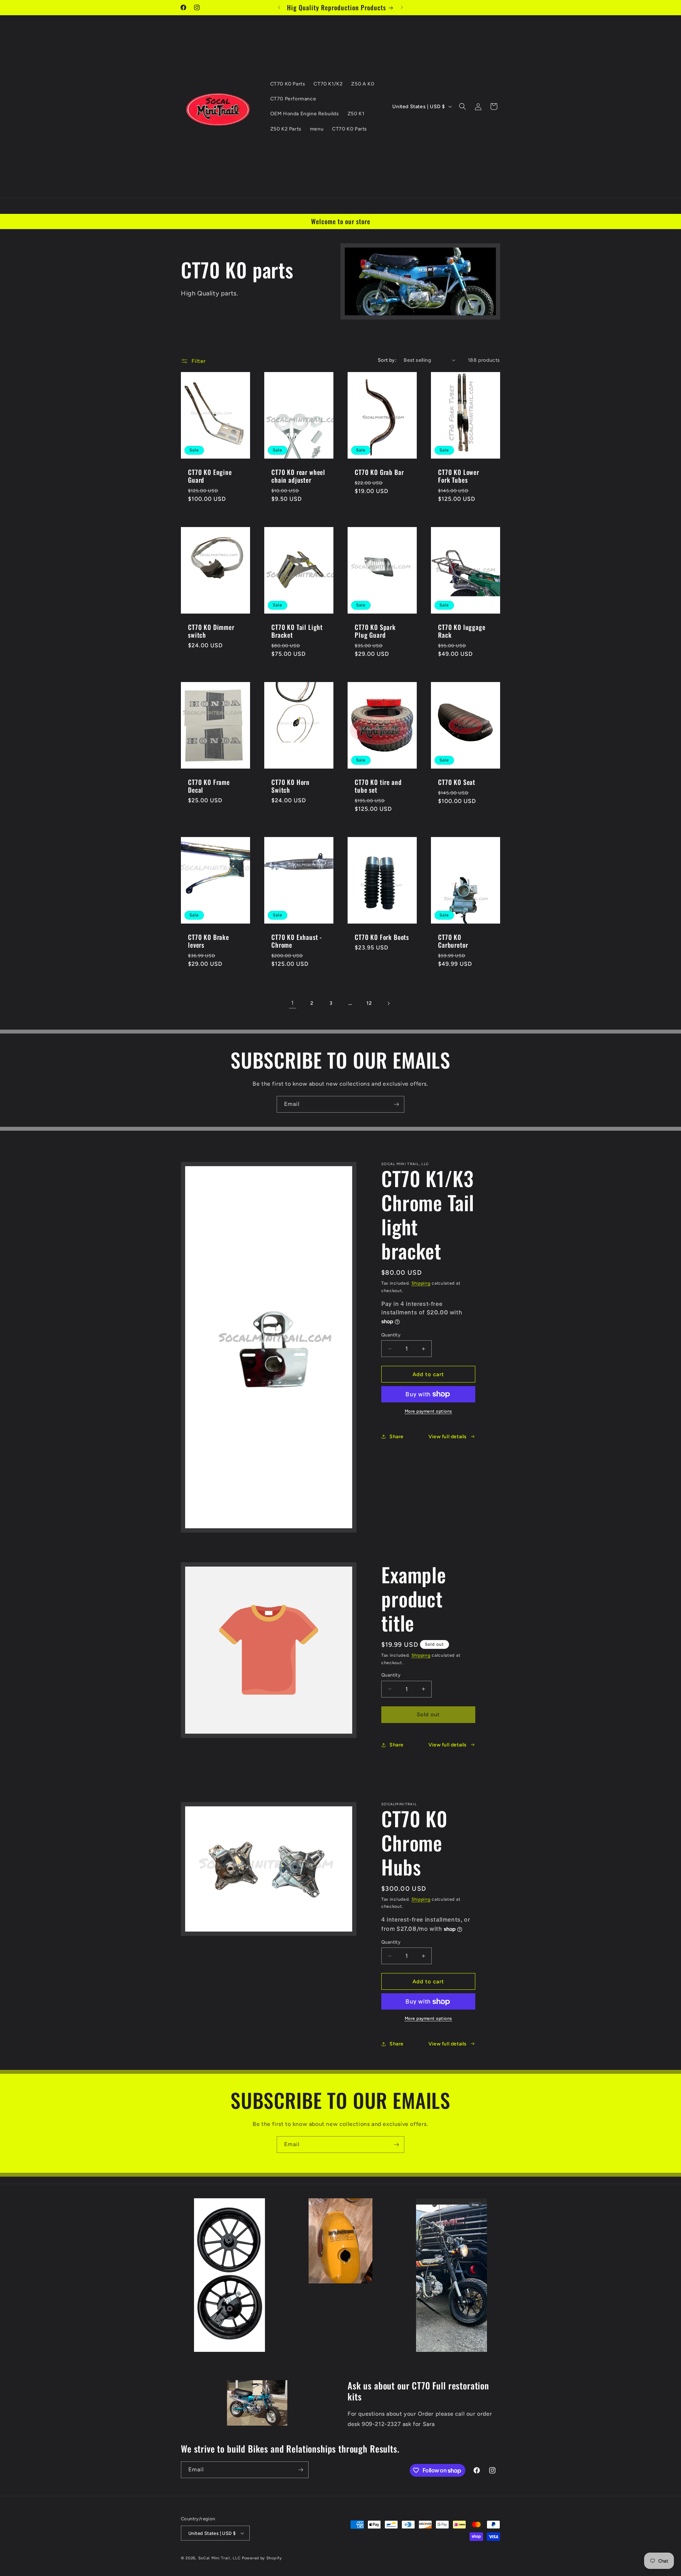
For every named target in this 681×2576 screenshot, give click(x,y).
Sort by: (387, 360)
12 (369, 1003)
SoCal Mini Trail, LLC (220, 2558)
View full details (448, 1437)
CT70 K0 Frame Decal (209, 786)
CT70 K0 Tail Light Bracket (297, 631)
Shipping (421, 1283)
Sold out (428, 1714)
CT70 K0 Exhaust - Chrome (297, 941)
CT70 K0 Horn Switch (290, 786)
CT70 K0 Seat (457, 782)
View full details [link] (448, 1745)
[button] (463, 106)
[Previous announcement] (279, 7)
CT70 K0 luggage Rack (462, 631)
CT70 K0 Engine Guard (210, 476)
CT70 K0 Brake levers (209, 941)
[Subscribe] (396, 1104)
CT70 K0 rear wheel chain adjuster (298, 476)
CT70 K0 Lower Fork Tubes (459, 476)
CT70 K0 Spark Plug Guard (375, 631)
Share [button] (397, 1437)
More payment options (428, 1411)
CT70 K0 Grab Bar (379, 472)
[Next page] (388, 1003)
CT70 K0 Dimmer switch (211, 631)
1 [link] (293, 1003)
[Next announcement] (402, 7)
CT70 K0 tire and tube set (378, 786)
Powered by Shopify (262, 2558)
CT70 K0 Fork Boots (382, 937)
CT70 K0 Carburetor (453, 941)
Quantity (391, 1335)
